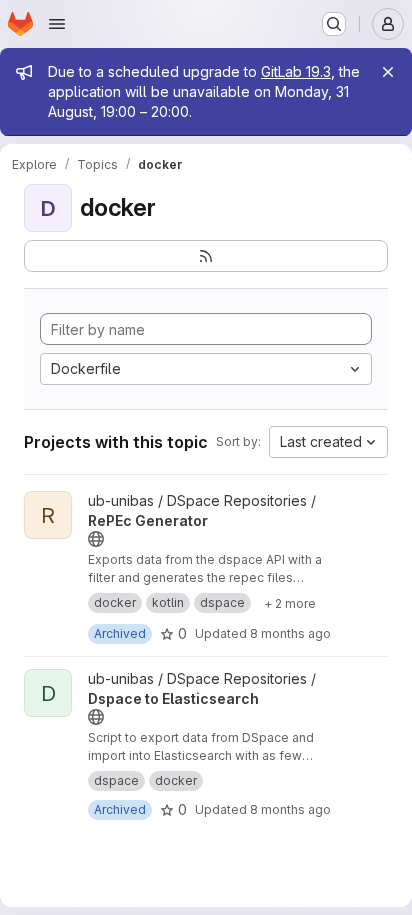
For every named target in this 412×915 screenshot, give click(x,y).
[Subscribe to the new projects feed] (206, 256)
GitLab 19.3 (296, 71)
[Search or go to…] (334, 24)
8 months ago (290, 633)
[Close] (388, 72)
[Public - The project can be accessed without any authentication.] (96, 539)
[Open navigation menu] (57, 24)
